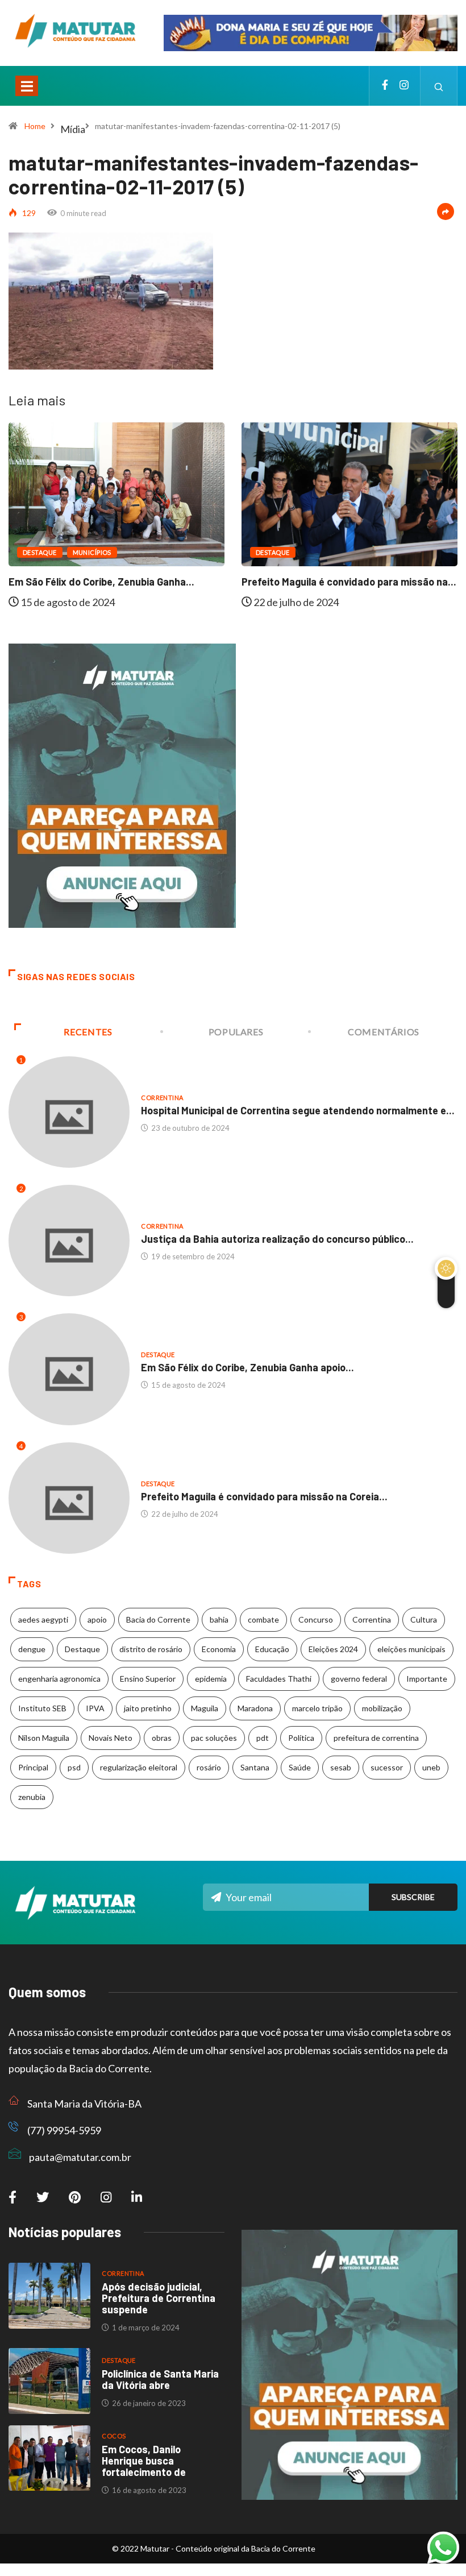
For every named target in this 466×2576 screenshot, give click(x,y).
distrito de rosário (151, 1649)
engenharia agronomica (59, 1679)
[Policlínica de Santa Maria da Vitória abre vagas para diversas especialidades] (49, 2381)
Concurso (316, 1619)
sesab (341, 1767)
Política (301, 1738)
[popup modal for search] (439, 86)
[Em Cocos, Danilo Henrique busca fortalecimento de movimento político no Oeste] (49, 2458)
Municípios (92, 552)
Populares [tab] (236, 1032)
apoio (97, 1619)
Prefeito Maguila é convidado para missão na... (349, 582)
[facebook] (385, 86)
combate (263, 1619)
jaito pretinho (148, 1708)
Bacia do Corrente (158, 1619)
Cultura (424, 1619)
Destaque (40, 552)
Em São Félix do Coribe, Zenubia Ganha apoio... (247, 1367)
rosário (209, 1767)
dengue (32, 1649)
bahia (219, 1619)
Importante (427, 1679)
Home (35, 126)
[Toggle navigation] (27, 86)
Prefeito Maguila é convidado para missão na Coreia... (264, 1496)
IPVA (95, 1708)
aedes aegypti (43, 1619)
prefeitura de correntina (376, 1738)
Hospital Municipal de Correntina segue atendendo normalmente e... (298, 1110)
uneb (431, 1767)
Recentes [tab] (88, 1032)
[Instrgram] (404, 86)
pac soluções (214, 1738)
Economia (219, 1649)
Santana (255, 1767)
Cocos (114, 2436)
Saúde (300, 1767)
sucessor (387, 1767)
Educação (272, 1649)
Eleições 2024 (333, 1649)
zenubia (32, 1797)
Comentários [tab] (384, 1032)
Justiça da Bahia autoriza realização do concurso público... (277, 1239)
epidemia (211, 1679)
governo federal (359, 1679)
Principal (33, 1767)
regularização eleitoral (139, 1767)
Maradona (255, 1708)
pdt (263, 1738)
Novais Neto (111, 1738)
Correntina (162, 1098)
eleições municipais (411, 1649)
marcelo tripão (317, 1708)
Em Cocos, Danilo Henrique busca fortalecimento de (144, 2461)
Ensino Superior (148, 1679)
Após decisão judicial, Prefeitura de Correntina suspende (159, 2298)
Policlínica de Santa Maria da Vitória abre (160, 2379)
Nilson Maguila (44, 1738)
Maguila (205, 1708)
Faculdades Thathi (279, 1679)
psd (74, 1767)
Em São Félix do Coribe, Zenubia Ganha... (101, 582)
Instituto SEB (42, 1708)
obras (162, 1738)
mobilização (382, 1708)
